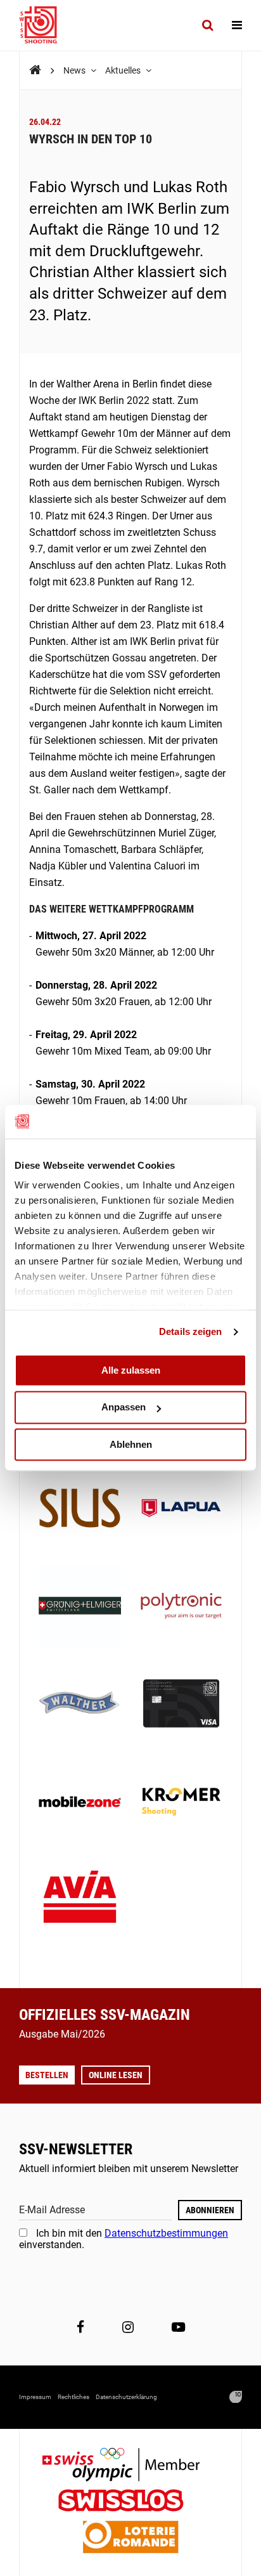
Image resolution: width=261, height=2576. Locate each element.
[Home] (35, 70)
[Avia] (80, 1901)
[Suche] (207, 25)
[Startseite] (44, 25)
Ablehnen (131, 1444)
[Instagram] (128, 2327)
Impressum (35, 2397)
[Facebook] (80, 2327)
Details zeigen (190, 1331)
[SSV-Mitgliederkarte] (181, 1705)
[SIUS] (80, 1509)
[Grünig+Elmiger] (80, 1607)
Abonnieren (210, 2210)
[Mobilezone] (80, 1803)
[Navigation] (237, 25)
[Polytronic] (181, 1607)
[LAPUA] (181, 1509)
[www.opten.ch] (236, 2397)
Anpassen (124, 1408)
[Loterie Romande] (130, 2538)
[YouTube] (178, 2327)
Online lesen (116, 2075)
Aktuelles (124, 70)
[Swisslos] (131, 2502)
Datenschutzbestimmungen (166, 2233)
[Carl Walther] (80, 1705)
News (75, 70)
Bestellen (47, 2075)
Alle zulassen (131, 1370)
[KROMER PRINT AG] (181, 1803)
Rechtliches (73, 2397)
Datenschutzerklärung (126, 2397)
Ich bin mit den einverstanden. (124, 2239)
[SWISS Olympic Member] (130, 2466)
